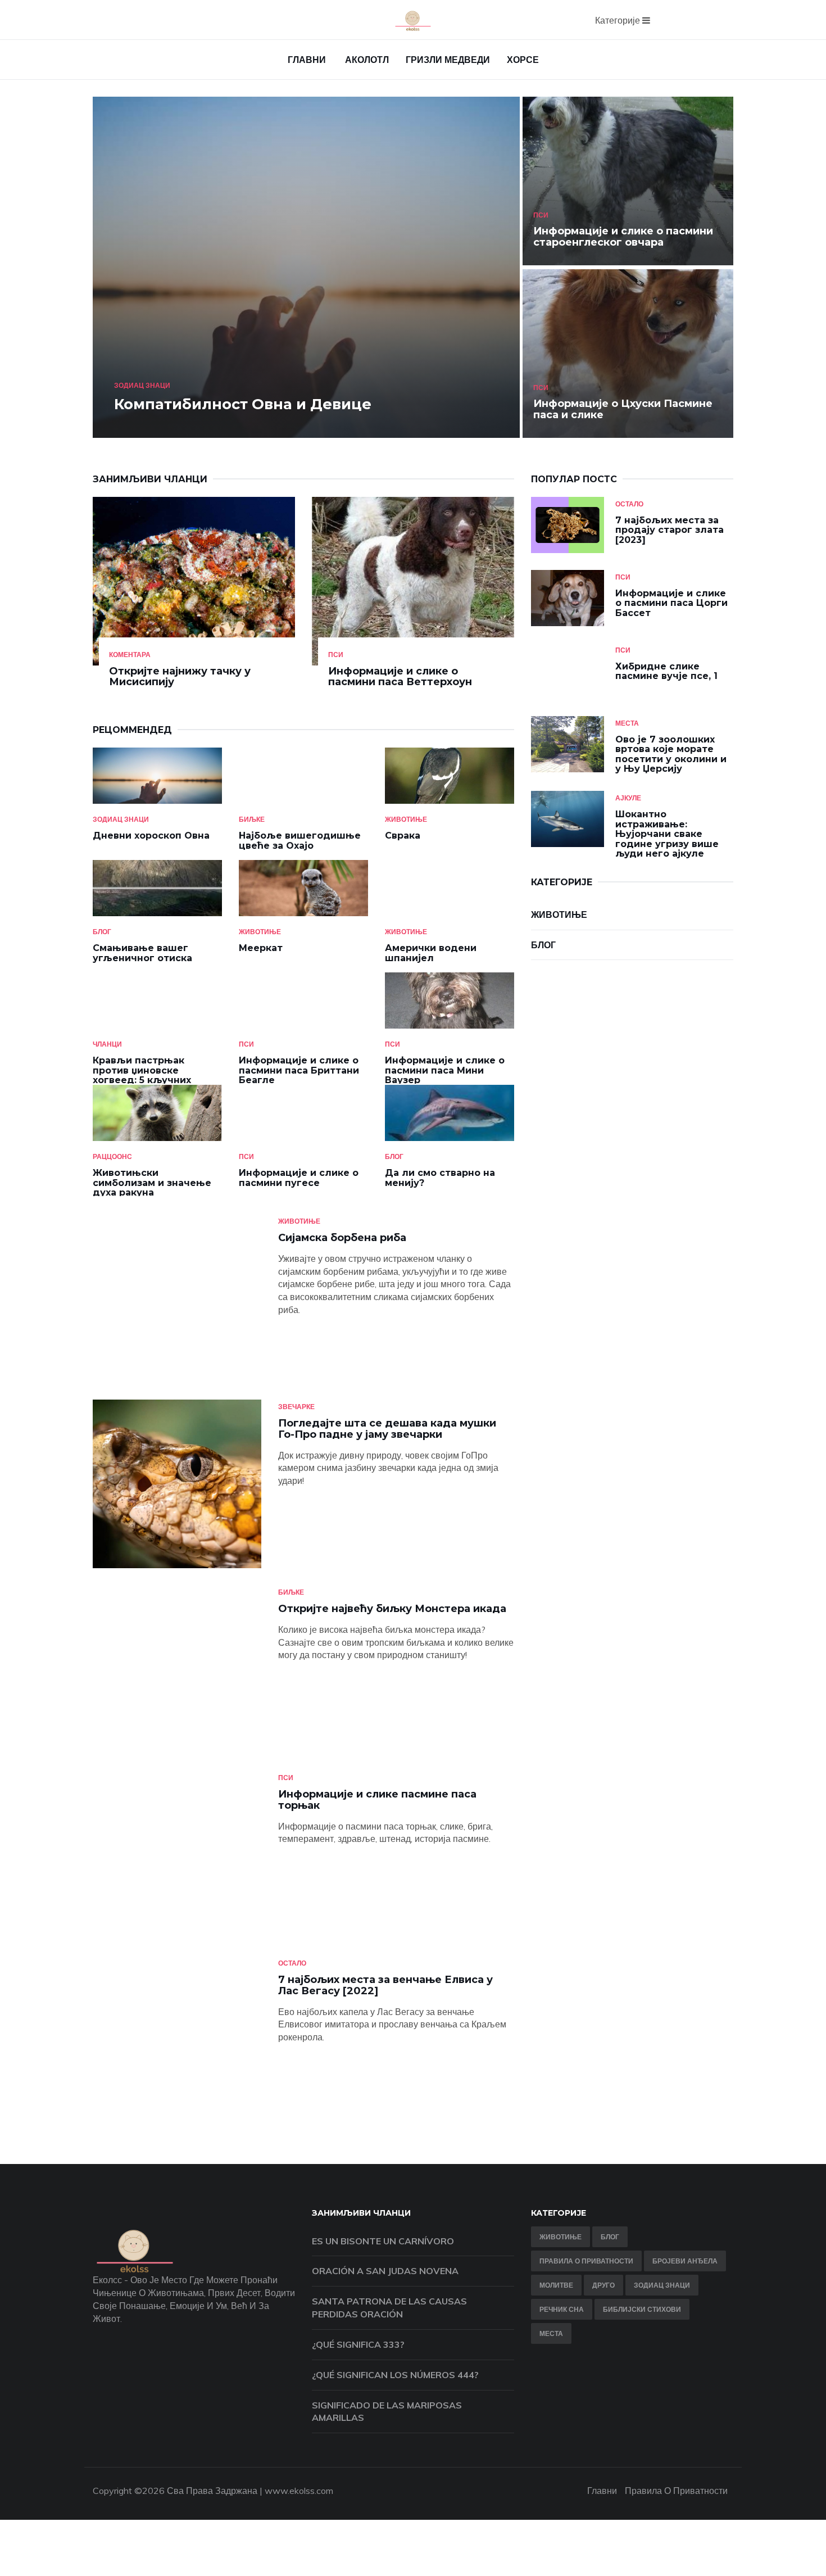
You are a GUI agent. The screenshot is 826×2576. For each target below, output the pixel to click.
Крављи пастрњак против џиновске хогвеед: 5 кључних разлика (142, 1075)
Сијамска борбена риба (342, 1238)
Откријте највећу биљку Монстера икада (392, 1609)
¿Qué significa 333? (358, 2344)
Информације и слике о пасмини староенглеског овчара (623, 237)
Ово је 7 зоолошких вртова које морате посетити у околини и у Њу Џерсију (671, 754)
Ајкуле (628, 798)
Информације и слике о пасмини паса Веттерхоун (400, 677)
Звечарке (296, 1407)
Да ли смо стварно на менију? (440, 1178)
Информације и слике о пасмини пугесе (299, 1178)
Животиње (406, 819)
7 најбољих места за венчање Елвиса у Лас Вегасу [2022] (385, 1985)
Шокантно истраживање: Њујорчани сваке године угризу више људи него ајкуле (667, 834)
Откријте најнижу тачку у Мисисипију (180, 677)
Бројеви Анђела (685, 2261)
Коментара (130, 655)
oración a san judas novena (385, 2271)
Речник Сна (562, 2309)
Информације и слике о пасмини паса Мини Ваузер (445, 1070)
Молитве (556, 2285)
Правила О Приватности (586, 2261)
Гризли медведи (448, 60)
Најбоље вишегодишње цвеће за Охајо (300, 841)
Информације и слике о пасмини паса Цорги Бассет (671, 603)
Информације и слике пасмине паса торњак (377, 1800)
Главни (307, 60)
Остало (629, 504)
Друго (603, 2285)
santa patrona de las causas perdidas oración (389, 2308)
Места (627, 723)
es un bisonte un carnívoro (383, 2241)
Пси (541, 215)
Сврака (403, 836)
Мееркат (261, 948)
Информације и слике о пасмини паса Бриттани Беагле (299, 1070)
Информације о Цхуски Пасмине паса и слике (623, 409)
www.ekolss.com (299, 2491)
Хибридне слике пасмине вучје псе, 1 (666, 671)
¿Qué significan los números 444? (395, 2375)
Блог (102, 932)
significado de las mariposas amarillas (387, 2412)
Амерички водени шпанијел (431, 953)
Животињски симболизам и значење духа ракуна (152, 1183)
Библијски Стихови (642, 2309)
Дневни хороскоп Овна (151, 836)
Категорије (619, 20)
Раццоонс (112, 1156)
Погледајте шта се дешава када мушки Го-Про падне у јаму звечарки (387, 1429)
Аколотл (367, 60)
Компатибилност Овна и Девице (243, 404)
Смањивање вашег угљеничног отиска (142, 953)
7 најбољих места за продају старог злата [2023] (670, 530)
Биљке (252, 819)
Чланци (107, 1044)
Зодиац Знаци (142, 385)
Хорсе (523, 60)
